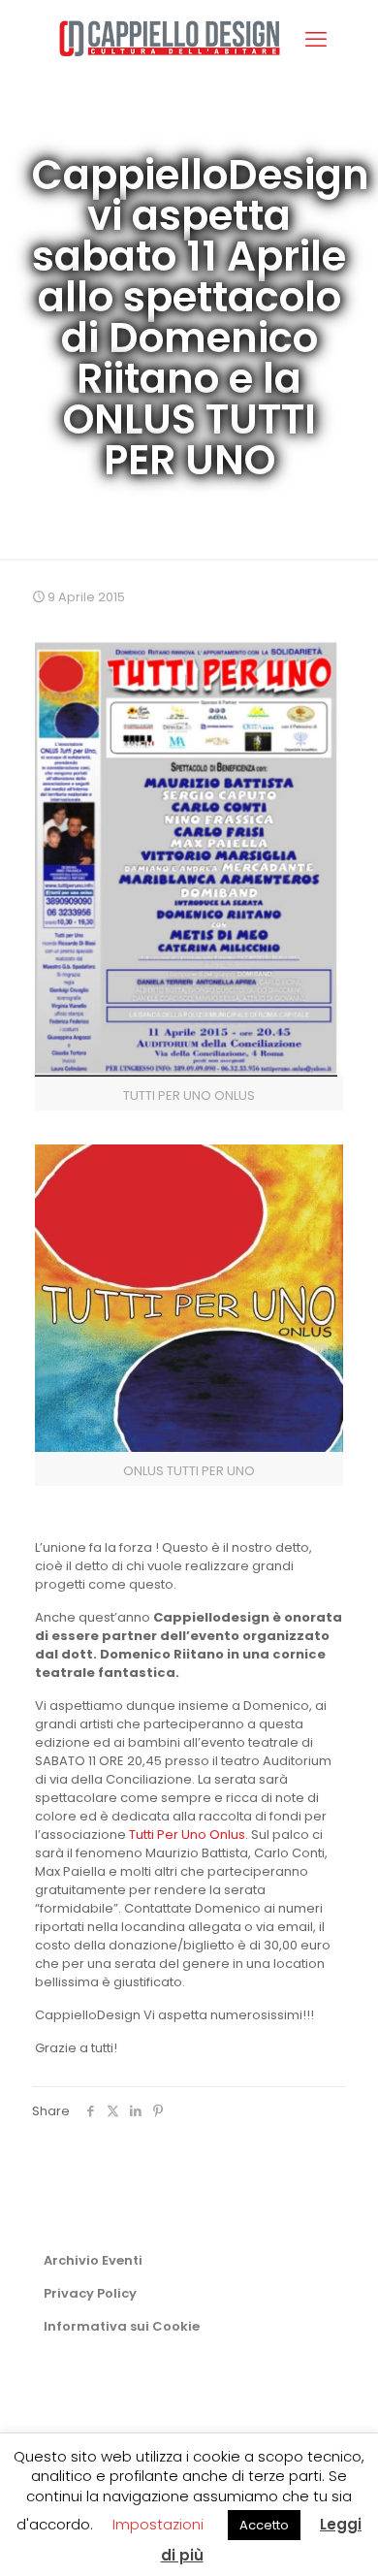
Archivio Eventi (93, 2260)
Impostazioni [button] (158, 2524)
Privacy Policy (90, 2293)
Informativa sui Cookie (122, 2326)
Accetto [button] (264, 2525)
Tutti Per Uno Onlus (187, 1835)
